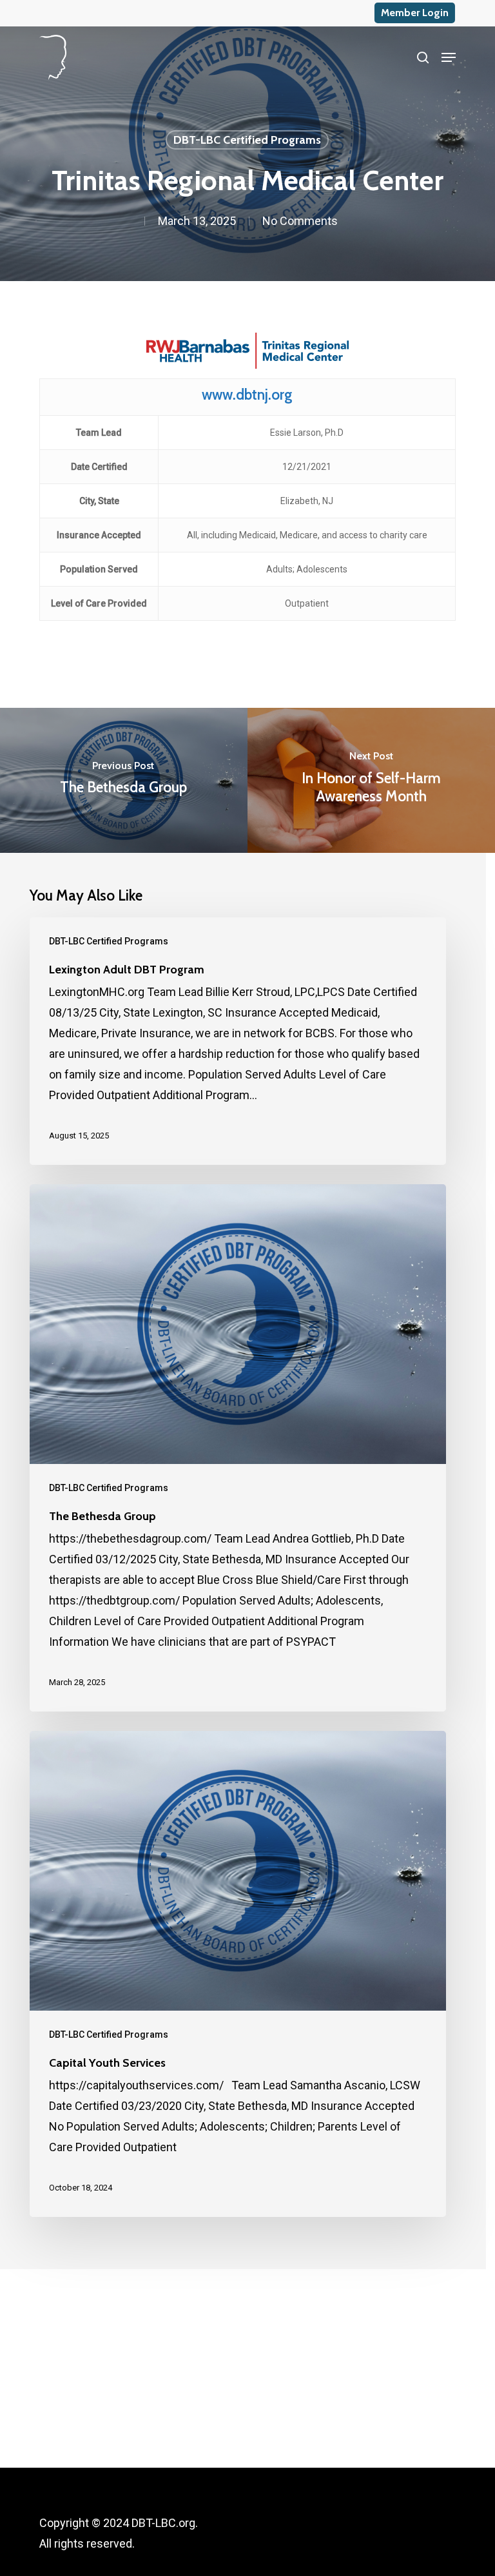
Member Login (415, 13)
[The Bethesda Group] (238, 1448)
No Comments (300, 221)
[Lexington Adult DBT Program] (238, 1041)
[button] (449, 57)
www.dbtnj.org (247, 395)
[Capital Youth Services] (238, 1974)
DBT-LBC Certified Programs (247, 140)
